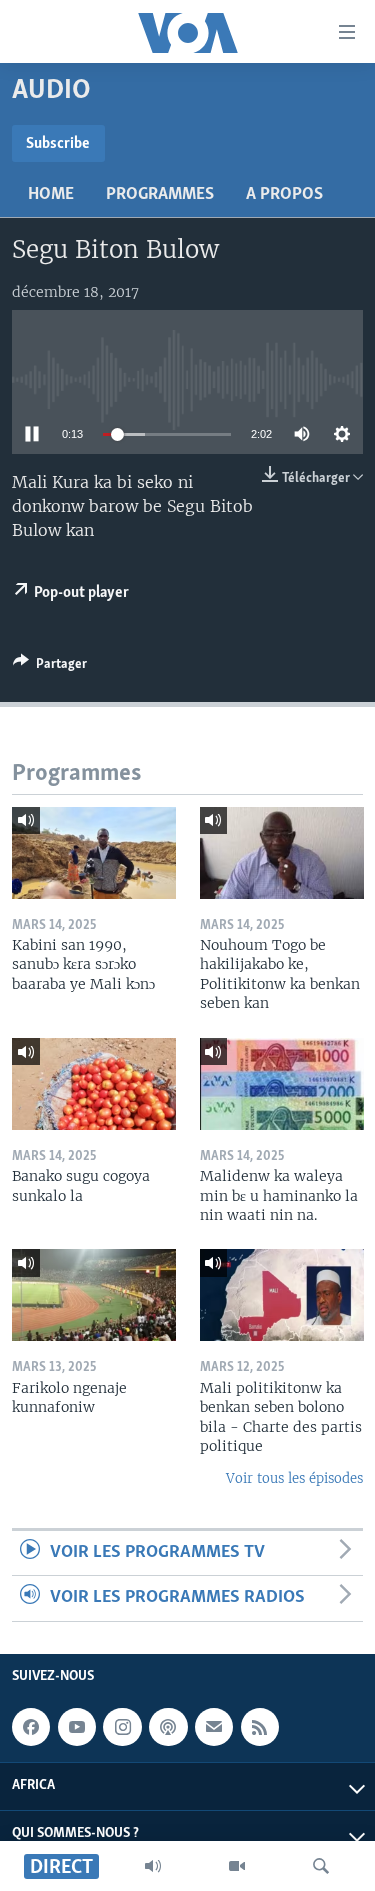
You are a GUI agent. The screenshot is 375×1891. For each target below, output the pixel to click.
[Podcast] (168, 1727)
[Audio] (153, 1866)
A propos (284, 195)
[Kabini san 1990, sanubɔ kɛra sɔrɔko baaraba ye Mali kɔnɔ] (94, 853)
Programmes (160, 195)
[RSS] (260, 1727)
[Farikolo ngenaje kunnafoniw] (94, 1295)
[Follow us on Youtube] (77, 1727)
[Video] (237, 1866)
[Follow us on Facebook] (31, 1727)
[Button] (50, 667)
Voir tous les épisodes (294, 1478)
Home (51, 195)
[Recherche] (321, 1866)
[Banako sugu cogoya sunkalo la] (94, 1084)
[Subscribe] (214, 1727)
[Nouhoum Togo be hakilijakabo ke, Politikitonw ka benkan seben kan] (282, 853)
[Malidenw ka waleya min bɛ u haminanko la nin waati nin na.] (282, 1084)
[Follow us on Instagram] (122, 1727)
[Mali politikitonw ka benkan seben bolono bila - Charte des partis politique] (282, 1295)
